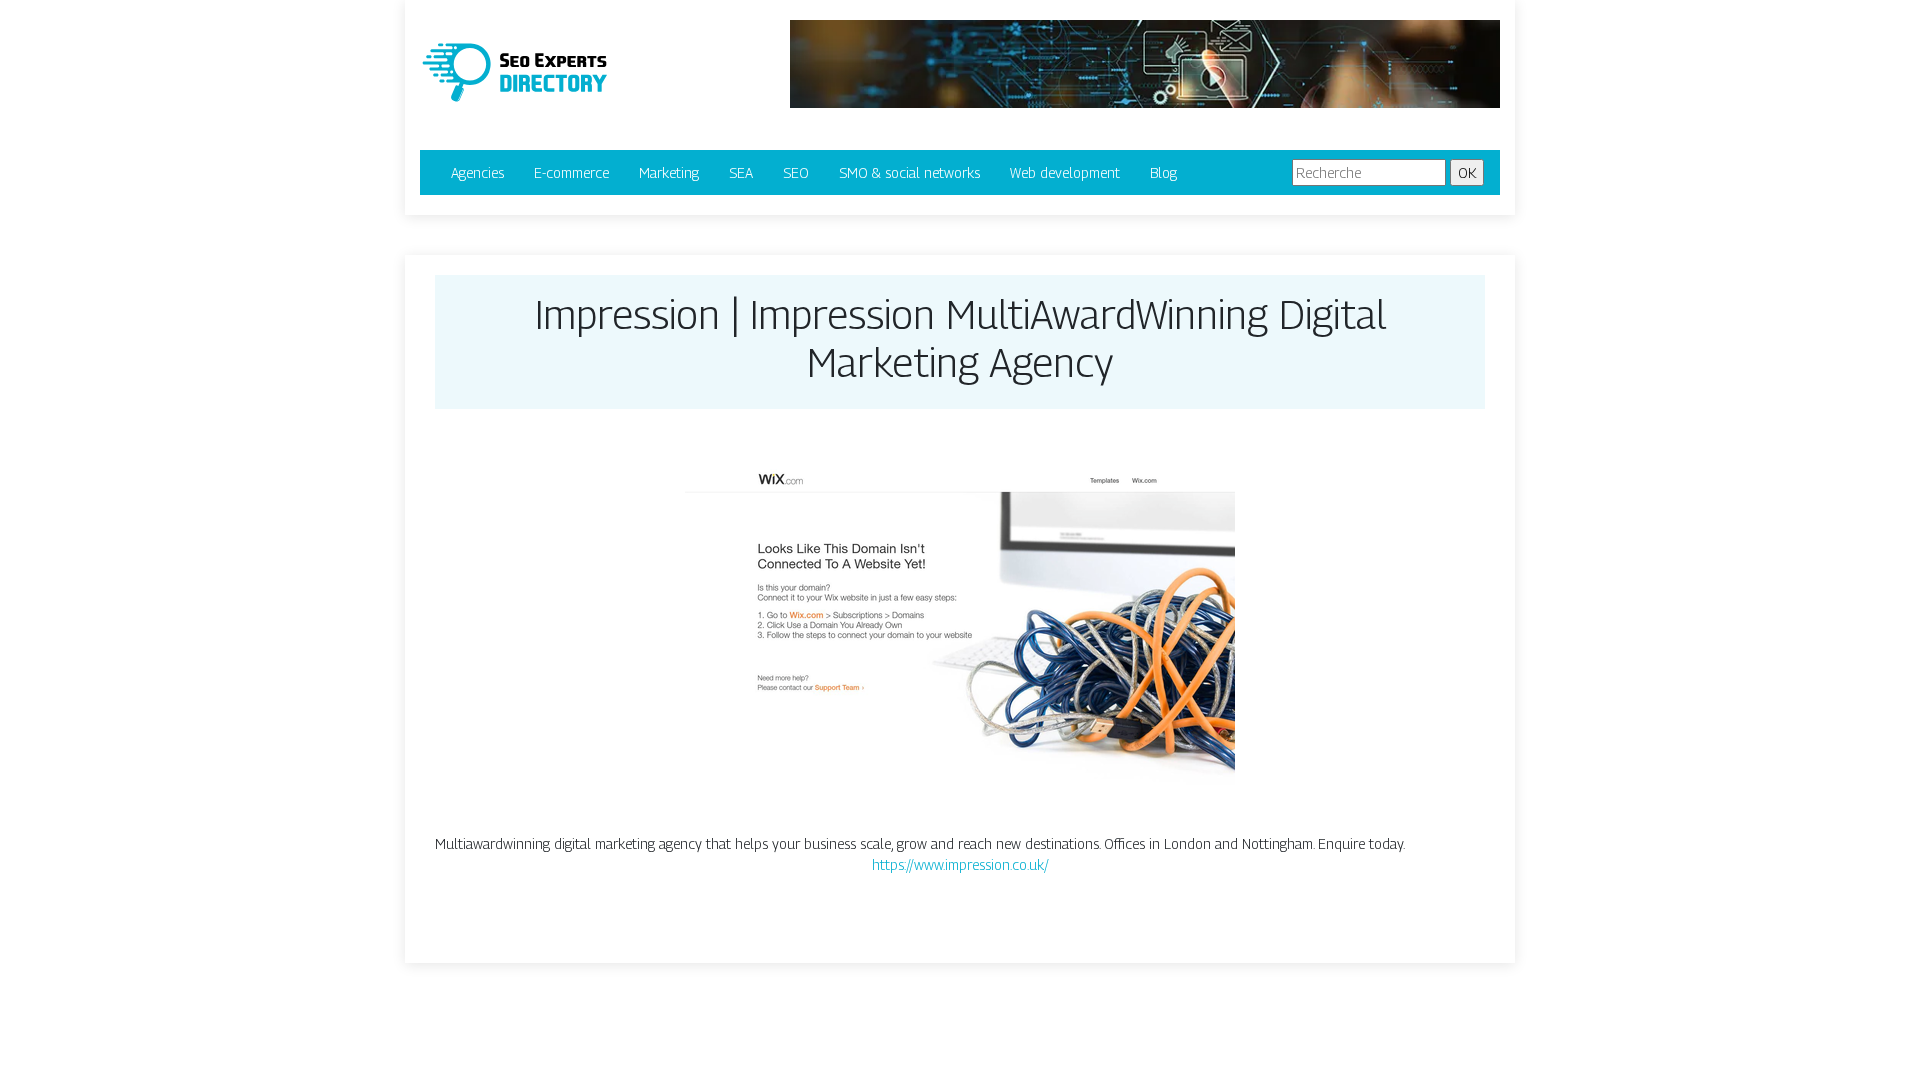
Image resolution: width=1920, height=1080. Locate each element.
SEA (741, 172)
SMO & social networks (909, 172)
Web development (1065, 172)
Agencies (477, 172)
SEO (796, 172)
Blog (1163, 172)
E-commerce (571, 172)
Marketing (669, 172)
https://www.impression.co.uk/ (960, 864)
